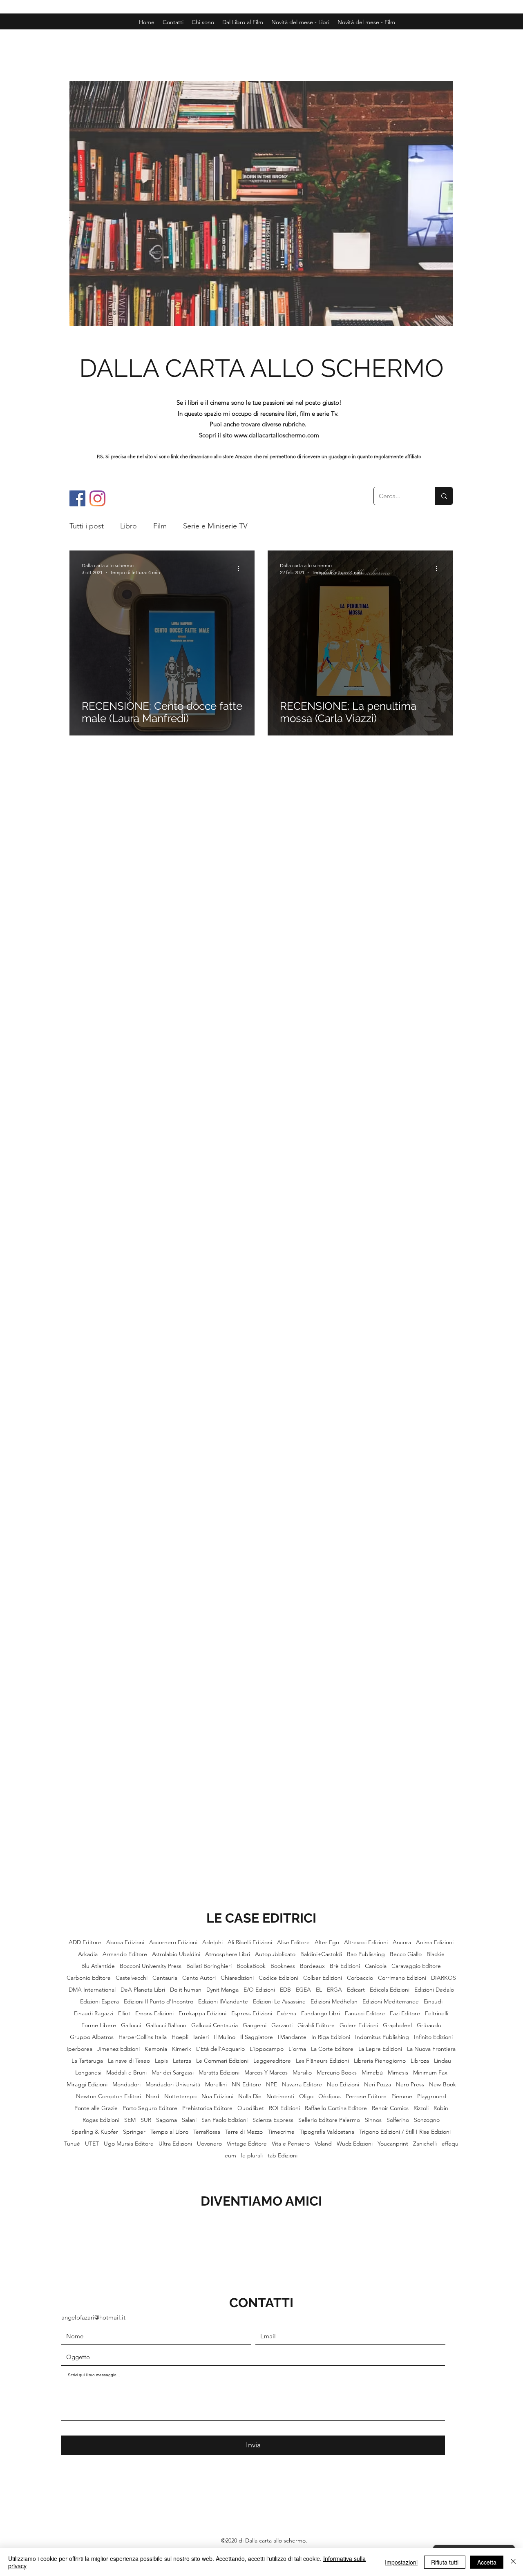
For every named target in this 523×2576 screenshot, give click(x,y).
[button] (366, 22)
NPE (272, 2085)
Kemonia (156, 2049)
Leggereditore (272, 2061)
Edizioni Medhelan (334, 2002)
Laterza (182, 2061)
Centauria (165, 1978)
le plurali (252, 2156)
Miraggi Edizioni (87, 2085)
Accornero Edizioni (173, 1942)
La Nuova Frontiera (431, 2049)
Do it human (186, 1990)
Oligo (306, 2096)
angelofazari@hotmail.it (93, 2317)
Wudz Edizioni (355, 2144)
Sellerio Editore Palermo (329, 2120)
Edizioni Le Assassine (279, 2002)
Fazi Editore (405, 2013)
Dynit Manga (222, 1990)
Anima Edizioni (435, 1942)
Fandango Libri (321, 2013)
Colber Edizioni (323, 1978)
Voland (323, 2144)
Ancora (402, 1942)
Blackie (436, 1954)
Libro (129, 526)
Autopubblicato (275, 1954)
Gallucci (131, 2025)
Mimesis (398, 2073)
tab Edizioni (283, 2156)
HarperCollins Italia (143, 2037)
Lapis (161, 2061)
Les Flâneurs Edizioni (322, 2061)
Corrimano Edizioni (402, 1978)
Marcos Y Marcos (266, 2073)
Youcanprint (393, 2144)
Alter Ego (327, 1942)
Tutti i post (87, 526)
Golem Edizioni (359, 2025)
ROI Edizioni (284, 2108)
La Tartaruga (87, 2061)
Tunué (72, 2144)
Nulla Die (250, 2096)
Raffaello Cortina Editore (336, 2108)
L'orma (297, 2049)
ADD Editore (85, 1942)
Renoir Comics (390, 2108)
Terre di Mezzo (244, 2132)
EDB (285, 1990)
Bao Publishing (366, 1954)
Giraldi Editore (316, 2025)
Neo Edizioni (343, 2085)
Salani (189, 2120)
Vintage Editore (247, 2144)
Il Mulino (225, 2037)
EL (319, 1990)
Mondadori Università (173, 2085)
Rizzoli (421, 2108)
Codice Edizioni (278, 1978)
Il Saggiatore (257, 2037)
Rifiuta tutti (445, 2562)
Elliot (124, 2013)
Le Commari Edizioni (222, 2061)
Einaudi (433, 2002)
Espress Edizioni (252, 2013)
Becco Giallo (406, 1954)
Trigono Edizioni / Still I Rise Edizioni (405, 2132)
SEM (130, 2120)
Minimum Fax (430, 2073)
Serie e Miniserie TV (215, 526)
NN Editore (246, 2085)
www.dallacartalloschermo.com (277, 435)
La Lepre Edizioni (380, 2049)
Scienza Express (273, 2120)
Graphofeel (397, 2025)
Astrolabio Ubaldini (176, 1954)
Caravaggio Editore (416, 1966)
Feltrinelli (437, 2013)
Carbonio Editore (89, 1978)
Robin (441, 2108)
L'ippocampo (267, 2049)
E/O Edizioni (259, 1990)
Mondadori (126, 2085)
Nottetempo (180, 2096)
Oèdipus (330, 2096)
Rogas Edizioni (101, 2120)
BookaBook (251, 1966)
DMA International (92, 1990)
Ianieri (201, 2037)
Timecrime (281, 2132)
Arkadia (88, 1954)
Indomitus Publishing (382, 2037)
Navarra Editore (302, 2085)
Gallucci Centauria (215, 2025)
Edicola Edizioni (390, 1990)
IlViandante (292, 2037)
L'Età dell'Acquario (220, 2049)
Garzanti (282, 2025)
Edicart (356, 1990)
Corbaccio (360, 1978)
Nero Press (410, 2085)
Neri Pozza (378, 2085)
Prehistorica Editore (207, 2108)
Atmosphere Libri (228, 1954)
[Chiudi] (513, 2562)
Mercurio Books (337, 2073)
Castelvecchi (132, 1978)
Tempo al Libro (169, 2132)
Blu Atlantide (98, 1966)
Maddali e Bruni (126, 2073)
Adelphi (212, 1942)
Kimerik (182, 2049)
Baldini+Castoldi (321, 1954)
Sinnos (373, 2120)
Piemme (402, 2096)
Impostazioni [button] (401, 2562)
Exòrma (287, 2013)
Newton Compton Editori (108, 2096)
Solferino (398, 2120)
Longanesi (88, 2073)
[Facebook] (77, 498)
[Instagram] (97, 498)
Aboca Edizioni (125, 1942)
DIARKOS (444, 1978)
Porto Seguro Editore (150, 2108)
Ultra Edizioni (175, 2144)
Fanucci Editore (365, 2013)
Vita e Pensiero (291, 2144)
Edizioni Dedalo (434, 1990)
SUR (146, 2120)
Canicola (376, 1966)
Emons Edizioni (154, 2013)
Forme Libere (99, 2025)
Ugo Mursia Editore (129, 2144)
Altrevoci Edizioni (366, 1942)
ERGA (334, 1990)
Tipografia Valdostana (327, 2132)
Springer (134, 2132)
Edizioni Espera (99, 2002)
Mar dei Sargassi (173, 2073)
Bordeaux (312, 1966)
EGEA (303, 1990)
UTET (92, 2144)
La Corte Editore (332, 2049)
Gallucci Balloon (166, 2025)
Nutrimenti (280, 2096)
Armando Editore (125, 1954)
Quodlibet (251, 2108)
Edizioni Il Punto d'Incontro (159, 2002)
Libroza (420, 2061)
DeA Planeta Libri (143, 1990)
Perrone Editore (366, 2096)
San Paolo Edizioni (225, 2120)
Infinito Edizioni (433, 2037)
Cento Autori (199, 1978)
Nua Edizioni (217, 2096)
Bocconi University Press (151, 1966)
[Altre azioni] (241, 568)
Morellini (216, 2085)
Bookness (283, 1966)
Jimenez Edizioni (118, 2049)
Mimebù (372, 2073)
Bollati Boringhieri (209, 1966)
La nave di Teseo (129, 2061)
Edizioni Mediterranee (391, 2002)
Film (160, 526)
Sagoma (167, 2120)
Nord (153, 2096)
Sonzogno (427, 2120)
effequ (450, 2144)
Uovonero (209, 2144)
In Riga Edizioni (331, 2037)
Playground (432, 2096)
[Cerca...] (444, 496)
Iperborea (79, 2049)
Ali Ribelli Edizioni (250, 1942)
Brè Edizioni (345, 1966)
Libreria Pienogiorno (380, 2061)
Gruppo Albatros (92, 2037)
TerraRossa (207, 2132)
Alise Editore (293, 1942)
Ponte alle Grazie (96, 2108)
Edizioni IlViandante (223, 2002)
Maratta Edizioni (219, 2073)
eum (230, 2156)
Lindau (443, 2061)
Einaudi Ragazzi (94, 2013)
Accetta (487, 2562)
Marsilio (302, 2073)
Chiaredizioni (237, 1978)
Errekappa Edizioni (202, 2013)
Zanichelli (425, 2144)
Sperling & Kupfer (95, 2132)
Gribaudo (429, 2025)
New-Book (443, 2085)
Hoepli (180, 2037)
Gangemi (255, 2025)
